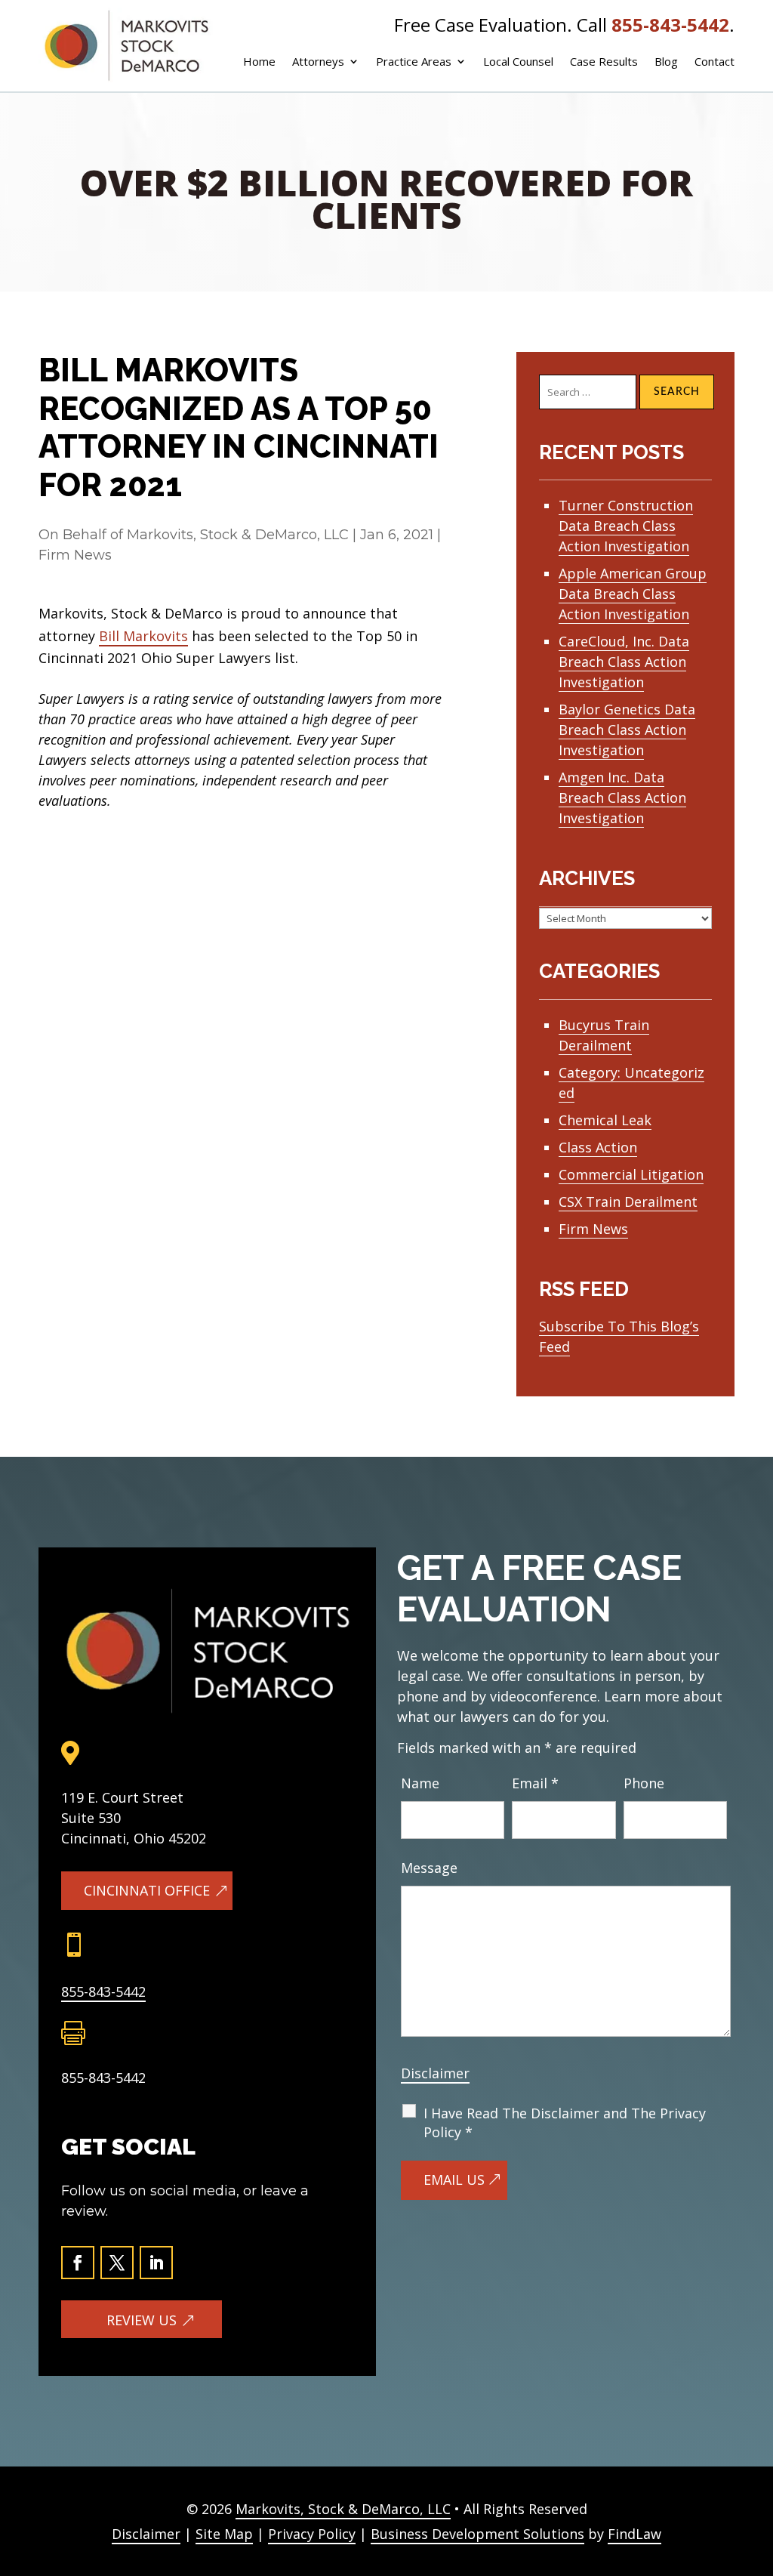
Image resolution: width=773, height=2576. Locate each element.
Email (535, 1783)
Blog (666, 62)
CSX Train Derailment (628, 1202)
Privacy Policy (312, 2534)
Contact (714, 62)
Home (259, 62)
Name (420, 1783)
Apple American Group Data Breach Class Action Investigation (633, 594)
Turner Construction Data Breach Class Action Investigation (626, 526)
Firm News (75, 555)
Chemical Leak (605, 1120)
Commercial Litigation (631, 1174)
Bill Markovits (143, 636)
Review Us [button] (142, 2320)
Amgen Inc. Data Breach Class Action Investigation (622, 797)
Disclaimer (435, 2073)
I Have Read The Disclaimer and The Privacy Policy (565, 2123)
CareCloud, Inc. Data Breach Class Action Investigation (624, 662)
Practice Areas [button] (414, 62)
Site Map (224, 2534)
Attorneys (318, 62)
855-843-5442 (670, 25)
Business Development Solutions (477, 2534)
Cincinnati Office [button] (147, 1890)
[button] (751, 2483)
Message (429, 1868)
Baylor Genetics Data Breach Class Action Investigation (627, 730)
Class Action (598, 1147)
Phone (644, 1783)
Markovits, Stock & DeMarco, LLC (238, 535)
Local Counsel (518, 62)
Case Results (604, 62)
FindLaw (634, 2534)
